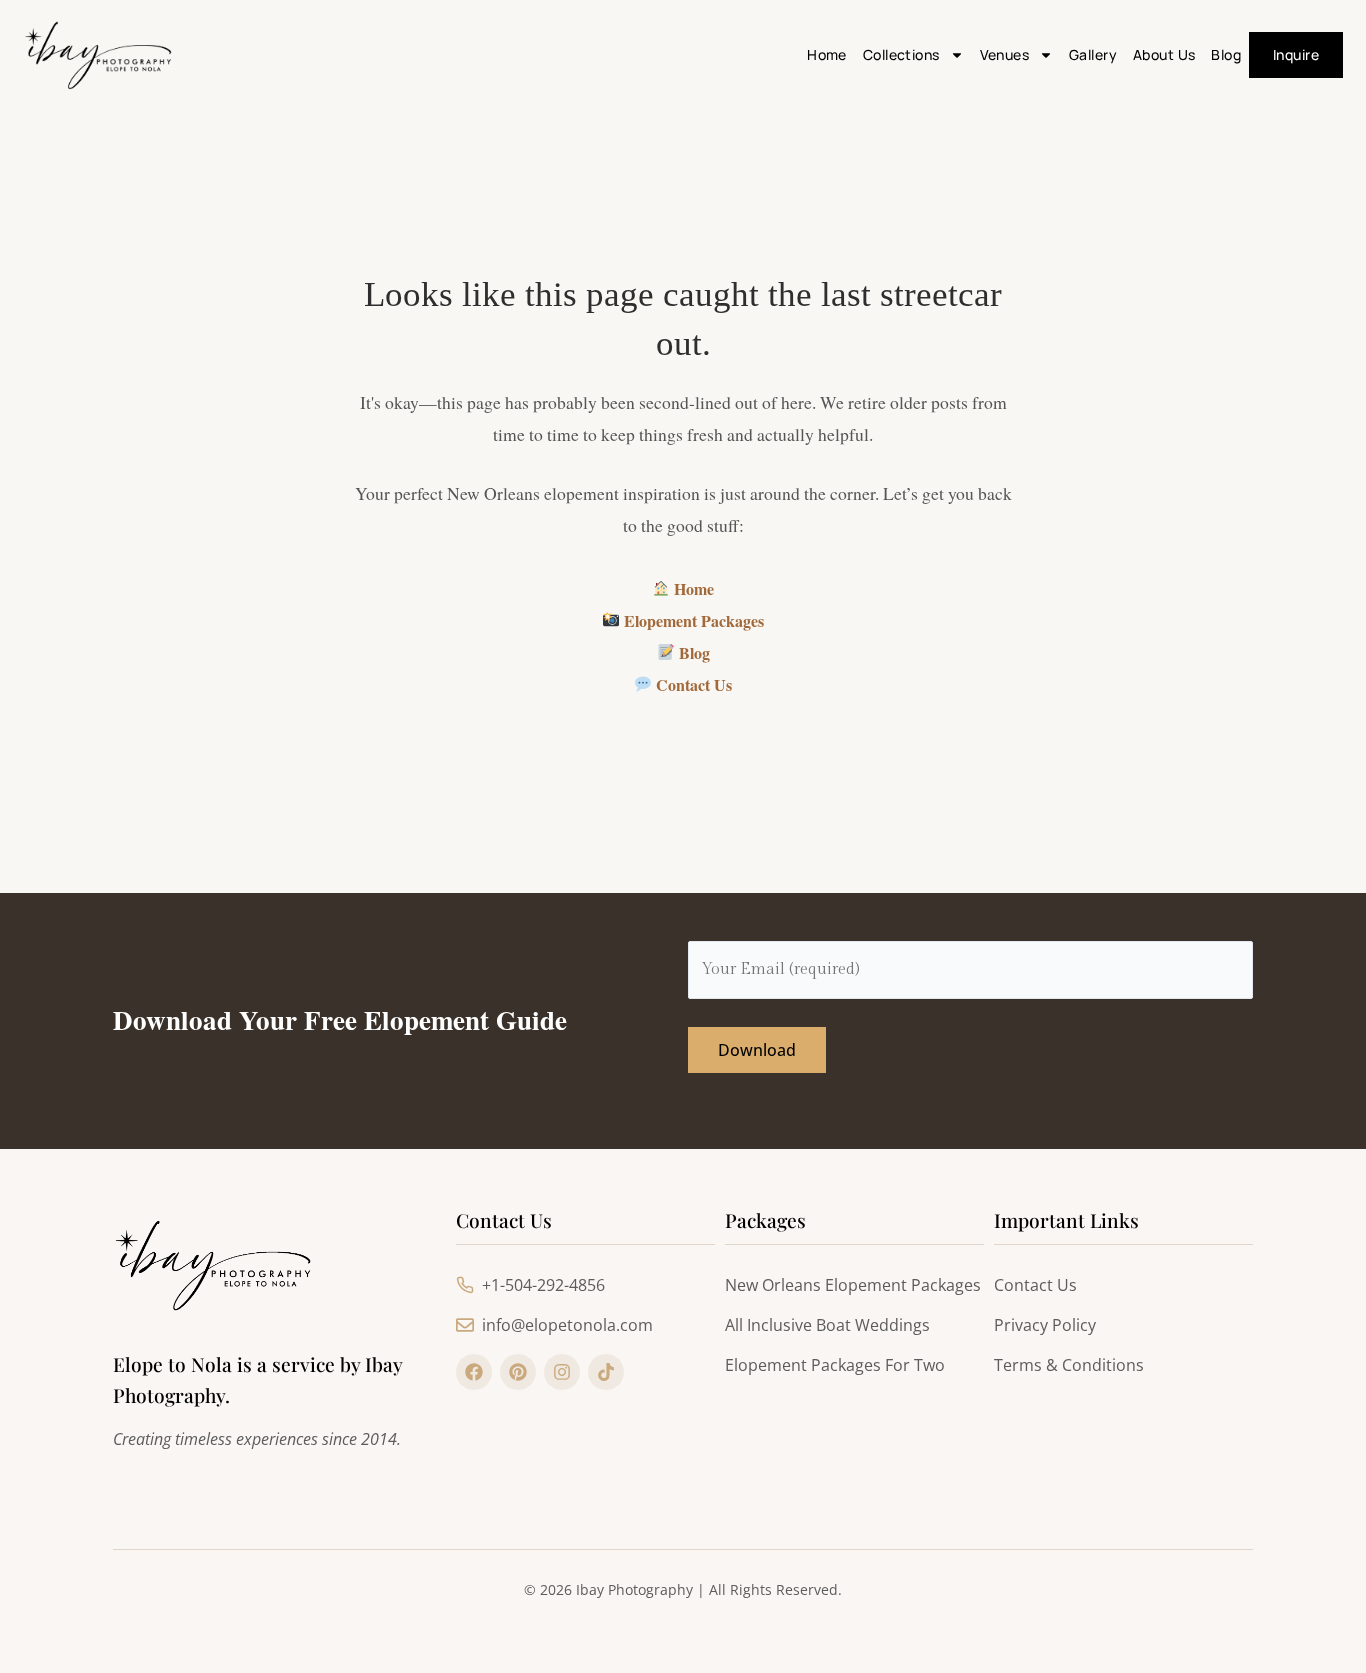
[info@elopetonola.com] (465, 1325)
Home (827, 54)
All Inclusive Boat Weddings (827, 1325)
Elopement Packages (692, 620)
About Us (1164, 54)
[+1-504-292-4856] (465, 1285)
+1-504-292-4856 (543, 1285)
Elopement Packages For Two (835, 1365)
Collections (901, 54)
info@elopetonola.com (567, 1325)
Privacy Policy (1045, 1325)
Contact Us (692, 684)
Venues (1005, 54)
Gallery (1093, 54)
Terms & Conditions (1069, 1365)
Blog (1226, 54)
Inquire (1296, 54)
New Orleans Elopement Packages (853, 1285)
